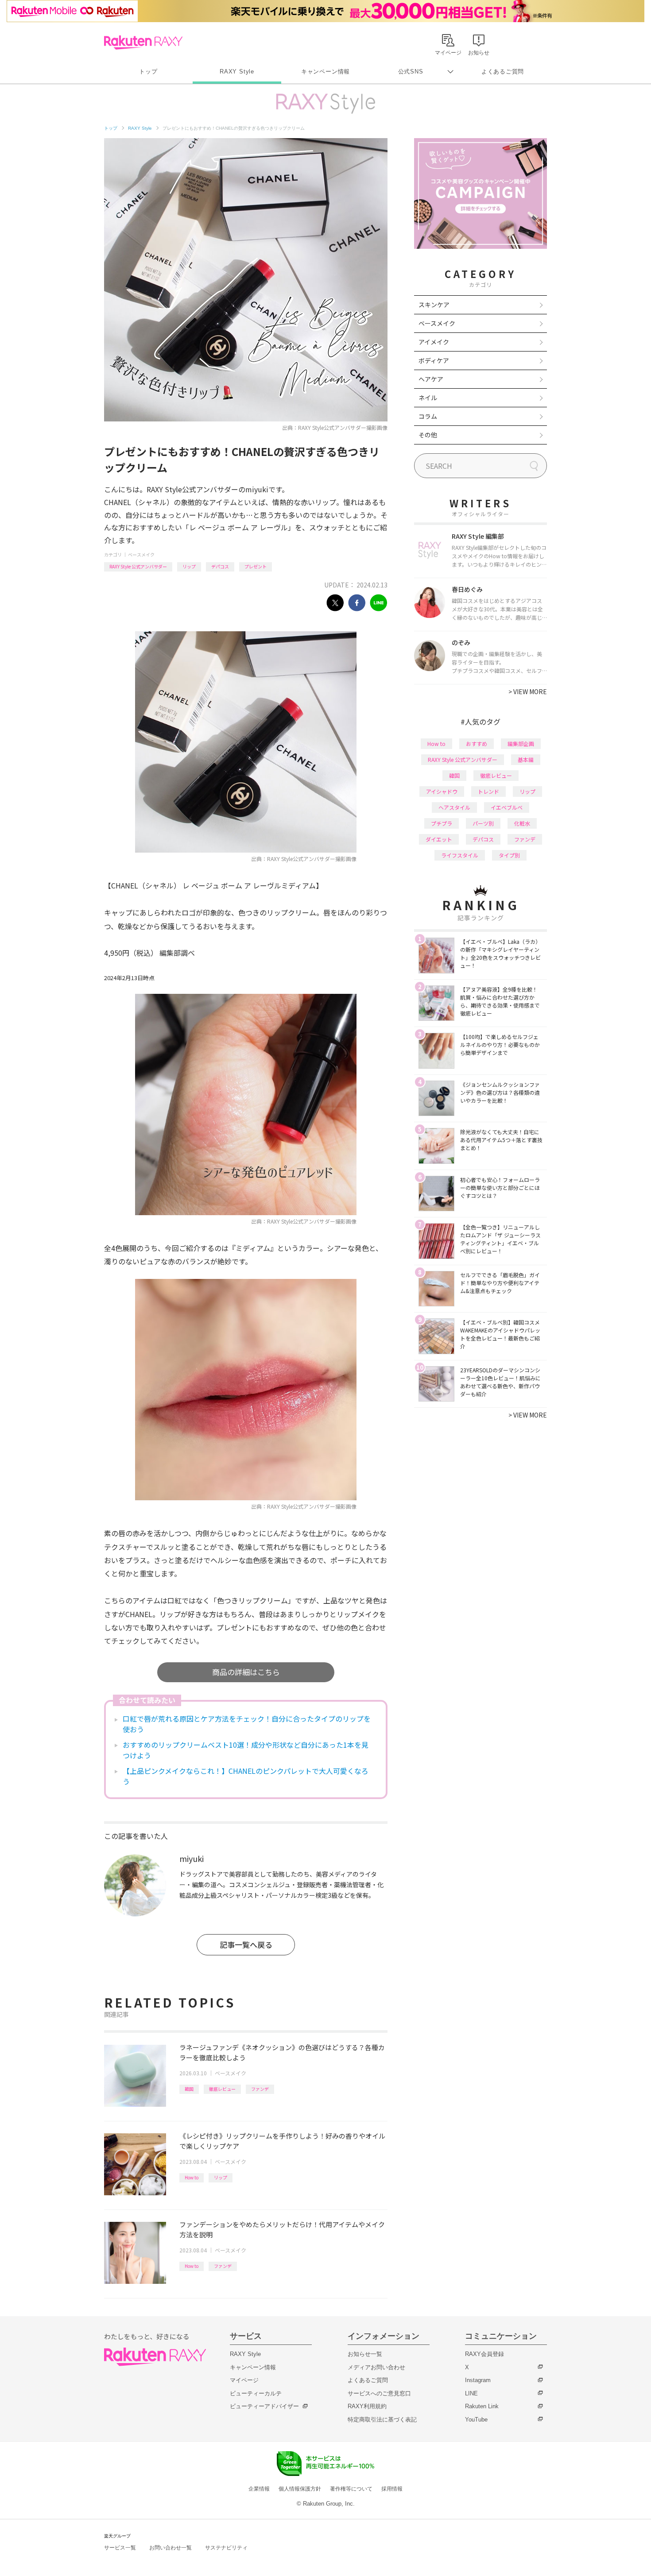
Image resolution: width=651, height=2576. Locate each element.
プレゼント (256, 566)
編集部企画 (521, 743)
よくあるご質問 (503, 71)
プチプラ (442, 823)
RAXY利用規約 (367, 2406)
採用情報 (392, 2489)
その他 (428, 435)
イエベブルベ (507, 807)
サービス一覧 (120, 2548)
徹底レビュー (222, 2089)
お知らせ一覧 (365, 2354)
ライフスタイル (460, 855)
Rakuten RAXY (143, 42)
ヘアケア (431, 379)
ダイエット (439, 839)
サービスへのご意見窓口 (379, 2393)
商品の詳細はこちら (246, 1672)
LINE (471, 2393)
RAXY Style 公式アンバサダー (138, 566)
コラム (428, 416)
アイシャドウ (442, 791)
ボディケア (434, 360)
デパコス (220, 566)
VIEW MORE (528, 691)
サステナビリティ (226, 2548)
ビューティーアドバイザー (264, 2406)
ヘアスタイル (454, 807)
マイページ (244, 2380)
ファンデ (260, 2089)
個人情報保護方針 (300, 2489)
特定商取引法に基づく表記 (382, 2420)
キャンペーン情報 (325, 71)
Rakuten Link (482, 2406)
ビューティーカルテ (256, 2393)
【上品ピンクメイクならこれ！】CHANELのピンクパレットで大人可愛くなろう (246, 1776)
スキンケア (434, 305)
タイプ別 (509, 855)
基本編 (526, 759)
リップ (189, 566)
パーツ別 (483, 823)
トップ (148, 71)
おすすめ (477, 743)
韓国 (189, 2089)
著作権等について (351, 2489)
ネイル (428, 398)
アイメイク (434, 342)
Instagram (478, 2380)
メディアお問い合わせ (376, 2367)
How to (192, 2177)
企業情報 (259, 2489)
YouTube (476, 2420)
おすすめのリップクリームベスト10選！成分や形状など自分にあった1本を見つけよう (246, 1750)
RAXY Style (237, 71)
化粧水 (522, 823)
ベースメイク (141, 554)
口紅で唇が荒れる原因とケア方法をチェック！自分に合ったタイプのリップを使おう (247, 1724)
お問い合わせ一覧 (170, 2548)
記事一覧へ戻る (246, 1945)
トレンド (488, 791)
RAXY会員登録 (484, 2354)
